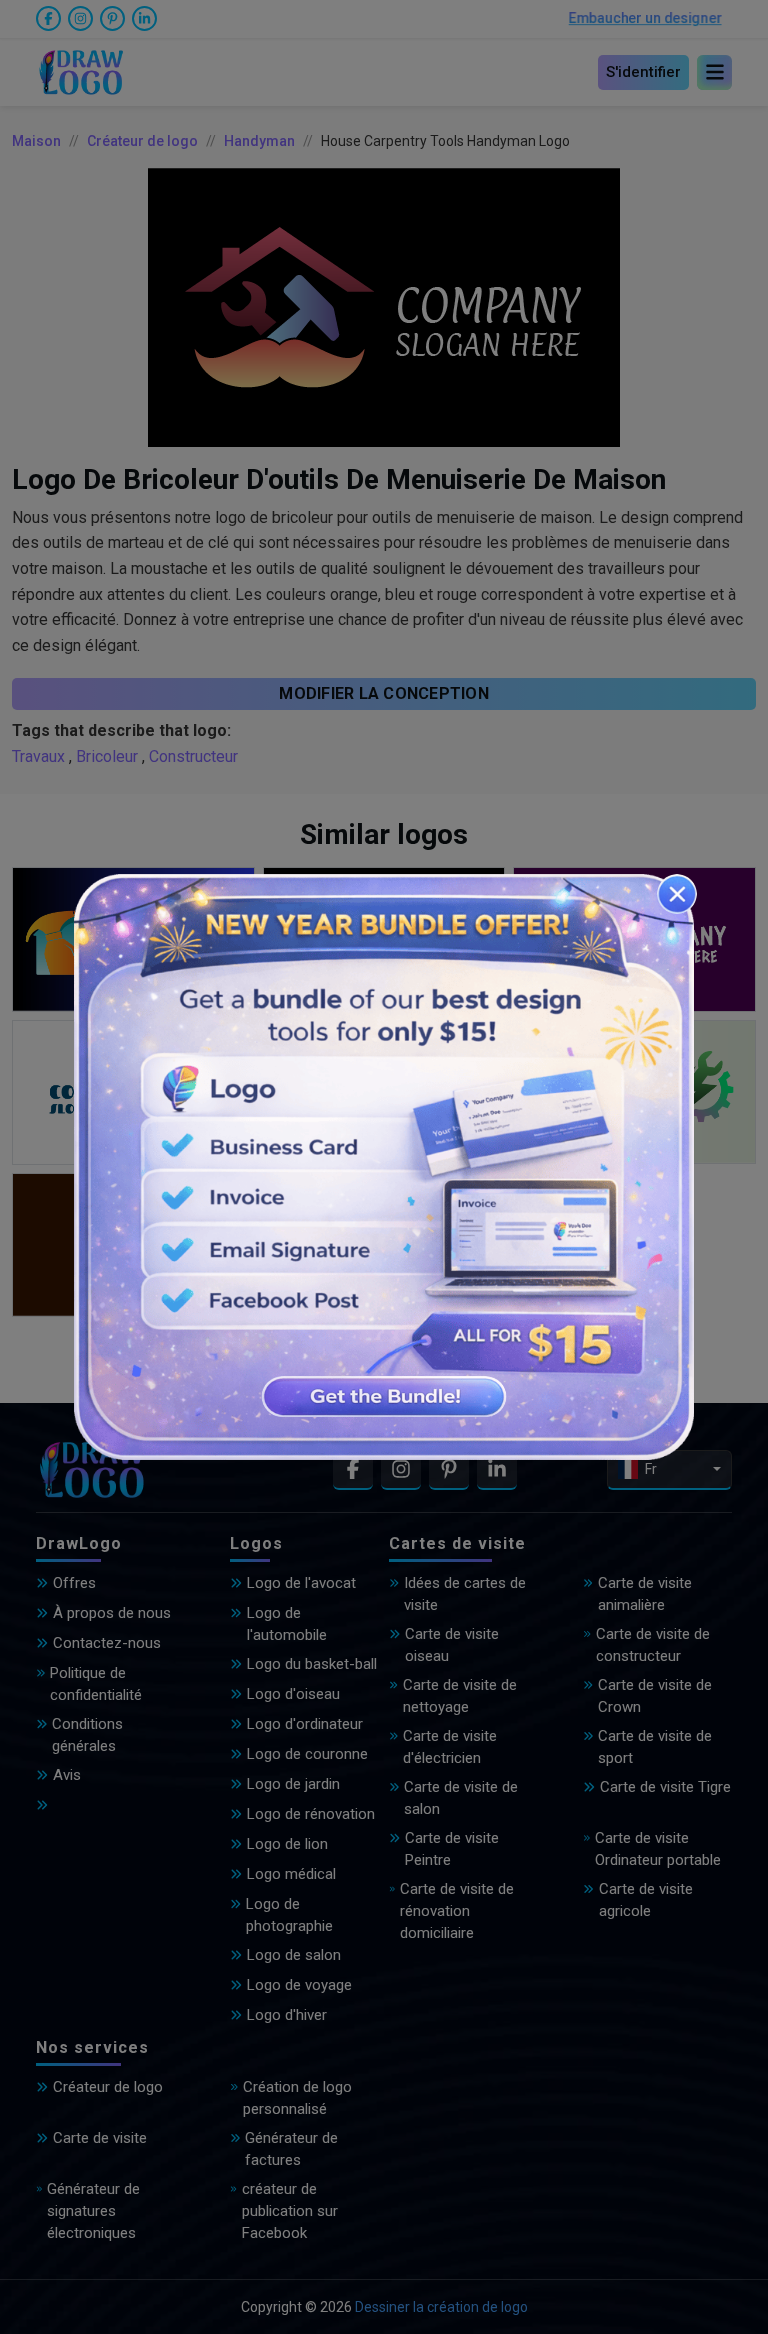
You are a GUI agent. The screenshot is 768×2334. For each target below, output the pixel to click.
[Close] (677, 894)
